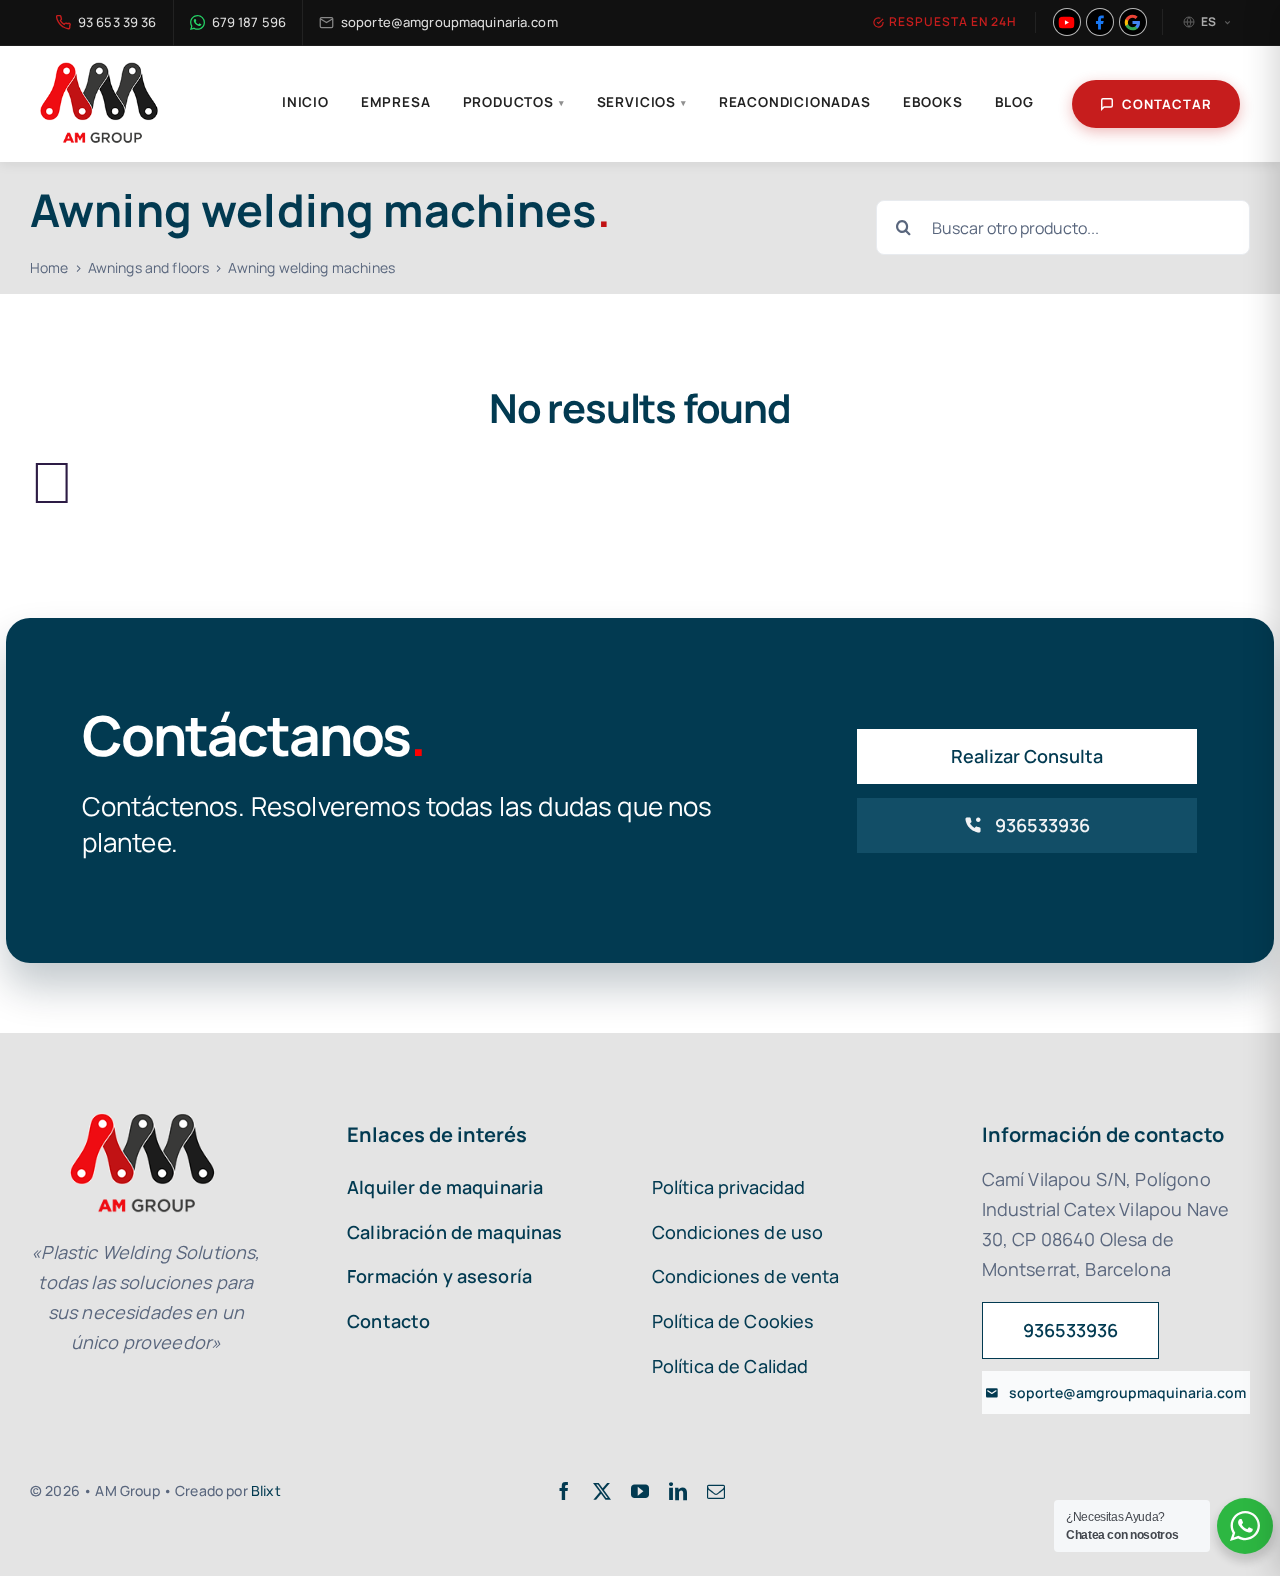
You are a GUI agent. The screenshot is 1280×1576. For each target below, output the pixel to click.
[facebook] (564, 1491)
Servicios (642, 102)
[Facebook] (1100, 22)
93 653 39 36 (117, 22)
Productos (514, 102)
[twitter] (602, 1491)
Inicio (305, 102)
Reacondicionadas (795, 102)
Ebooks (933, 102)
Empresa (396, 102)
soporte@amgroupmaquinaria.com (449, 22)
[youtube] (640, 1491)
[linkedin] (678, 1491)
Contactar (1167, 104)
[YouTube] (1067, 22)
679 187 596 (249, 22)
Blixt (266, 1490)
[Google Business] (1133, 22)
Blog (1014, 102)
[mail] (716, 1491)
